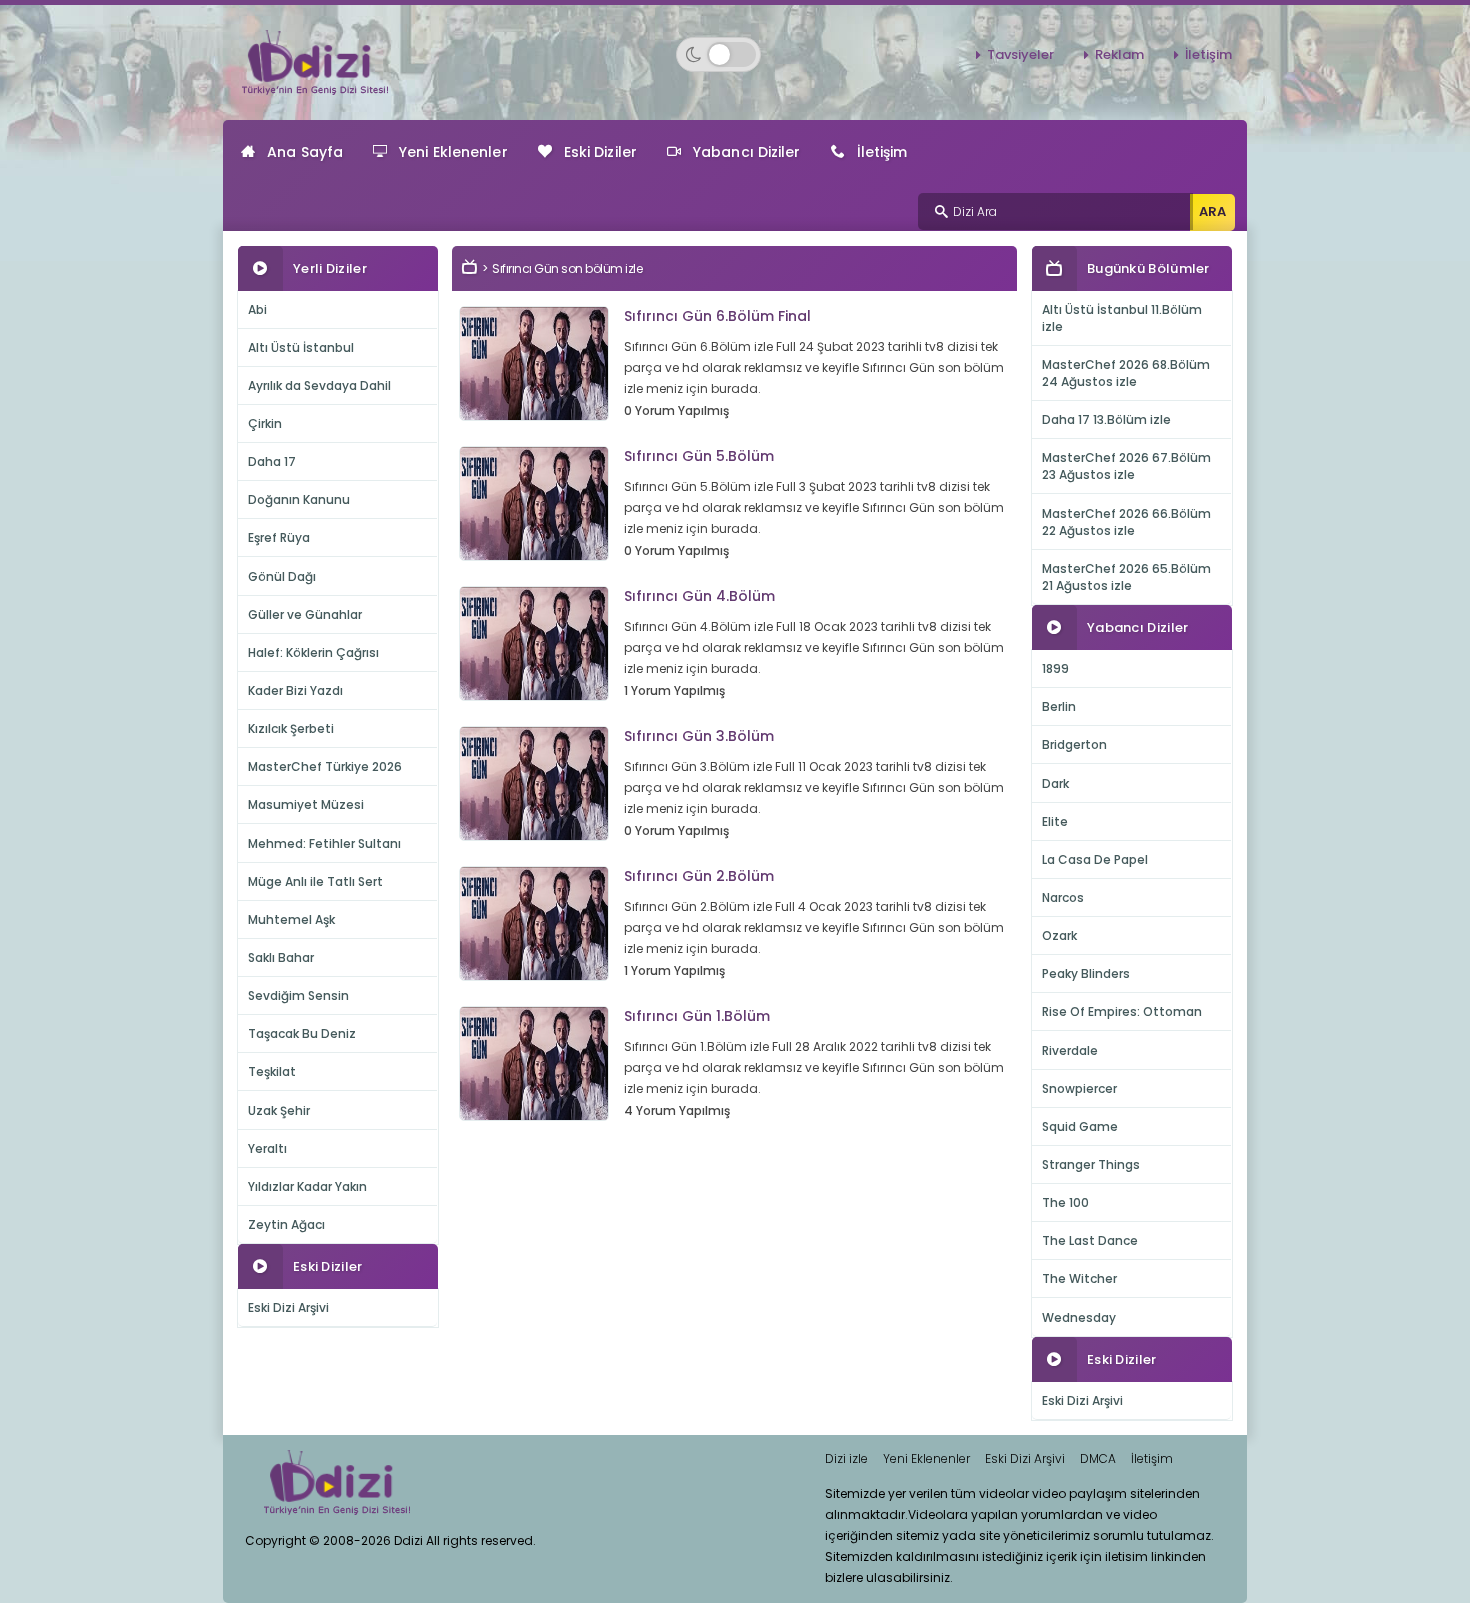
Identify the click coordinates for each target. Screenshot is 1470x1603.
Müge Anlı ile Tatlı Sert (315, 881)
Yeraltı (267, 1148)
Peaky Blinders (1086, 973)
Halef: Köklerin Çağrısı (313, 652)
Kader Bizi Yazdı (295, 690)
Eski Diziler (600, 152)
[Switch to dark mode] (718, 54)
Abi (257, 309)
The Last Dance (1090, 1240)
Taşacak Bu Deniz (302, 1033)
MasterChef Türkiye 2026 (325, 766)
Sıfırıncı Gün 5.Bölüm (699, 456)
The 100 (1065, 1202)
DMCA (1098, 1458)
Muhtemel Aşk (291, 919)
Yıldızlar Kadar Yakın (307, 1186)
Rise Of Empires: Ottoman (1122, 1011)
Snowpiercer (1079, 1088)
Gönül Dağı (282, 576)
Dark (1055, 783)
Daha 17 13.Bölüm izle (1106, 419)
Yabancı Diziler (747, 152)
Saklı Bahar (281, 957)
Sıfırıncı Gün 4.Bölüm (699, 596)
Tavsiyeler (1020, 54)
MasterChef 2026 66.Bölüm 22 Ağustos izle (1126, 522)
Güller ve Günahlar (305, 614)
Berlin (1059, 706)
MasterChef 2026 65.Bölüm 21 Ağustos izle (1126, 577)
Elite (1055, 821)
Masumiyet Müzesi (306, 804)
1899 (1055, 668)
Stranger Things (1091, 1164)
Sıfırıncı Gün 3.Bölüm (699, 736)
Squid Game (1080, 1126)
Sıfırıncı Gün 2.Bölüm (699, 876)
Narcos (1063, 897)
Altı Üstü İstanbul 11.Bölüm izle (1122, 318)
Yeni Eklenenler (453, 152)
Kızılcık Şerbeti (291, 728)
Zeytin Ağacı (286, 1224)
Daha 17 (272, 461)
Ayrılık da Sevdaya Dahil (319, 385)
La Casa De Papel (1095, 859)
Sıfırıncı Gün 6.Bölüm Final (717, 316)
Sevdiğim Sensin (298, 995)
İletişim (1208, 54)
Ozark (1059, 935)
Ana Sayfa (305, 152)
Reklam (1119, 54)
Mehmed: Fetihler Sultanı (324, 843)
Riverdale (1070, 1050)
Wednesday (1079, 1317)
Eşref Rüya (279, 537)
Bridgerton (1074, 744)
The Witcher (1079, 1278)
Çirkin (265, 423)
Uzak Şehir (279, 1110)
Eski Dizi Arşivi (288, 1307)
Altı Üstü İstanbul (301, 347)
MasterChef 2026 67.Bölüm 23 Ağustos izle (1126, 466)
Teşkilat (272, 1071)
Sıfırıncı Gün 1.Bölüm (697, 1016)
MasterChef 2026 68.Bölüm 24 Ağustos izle (1126, 373)
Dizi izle (846, 1458)
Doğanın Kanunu (299, 499)
